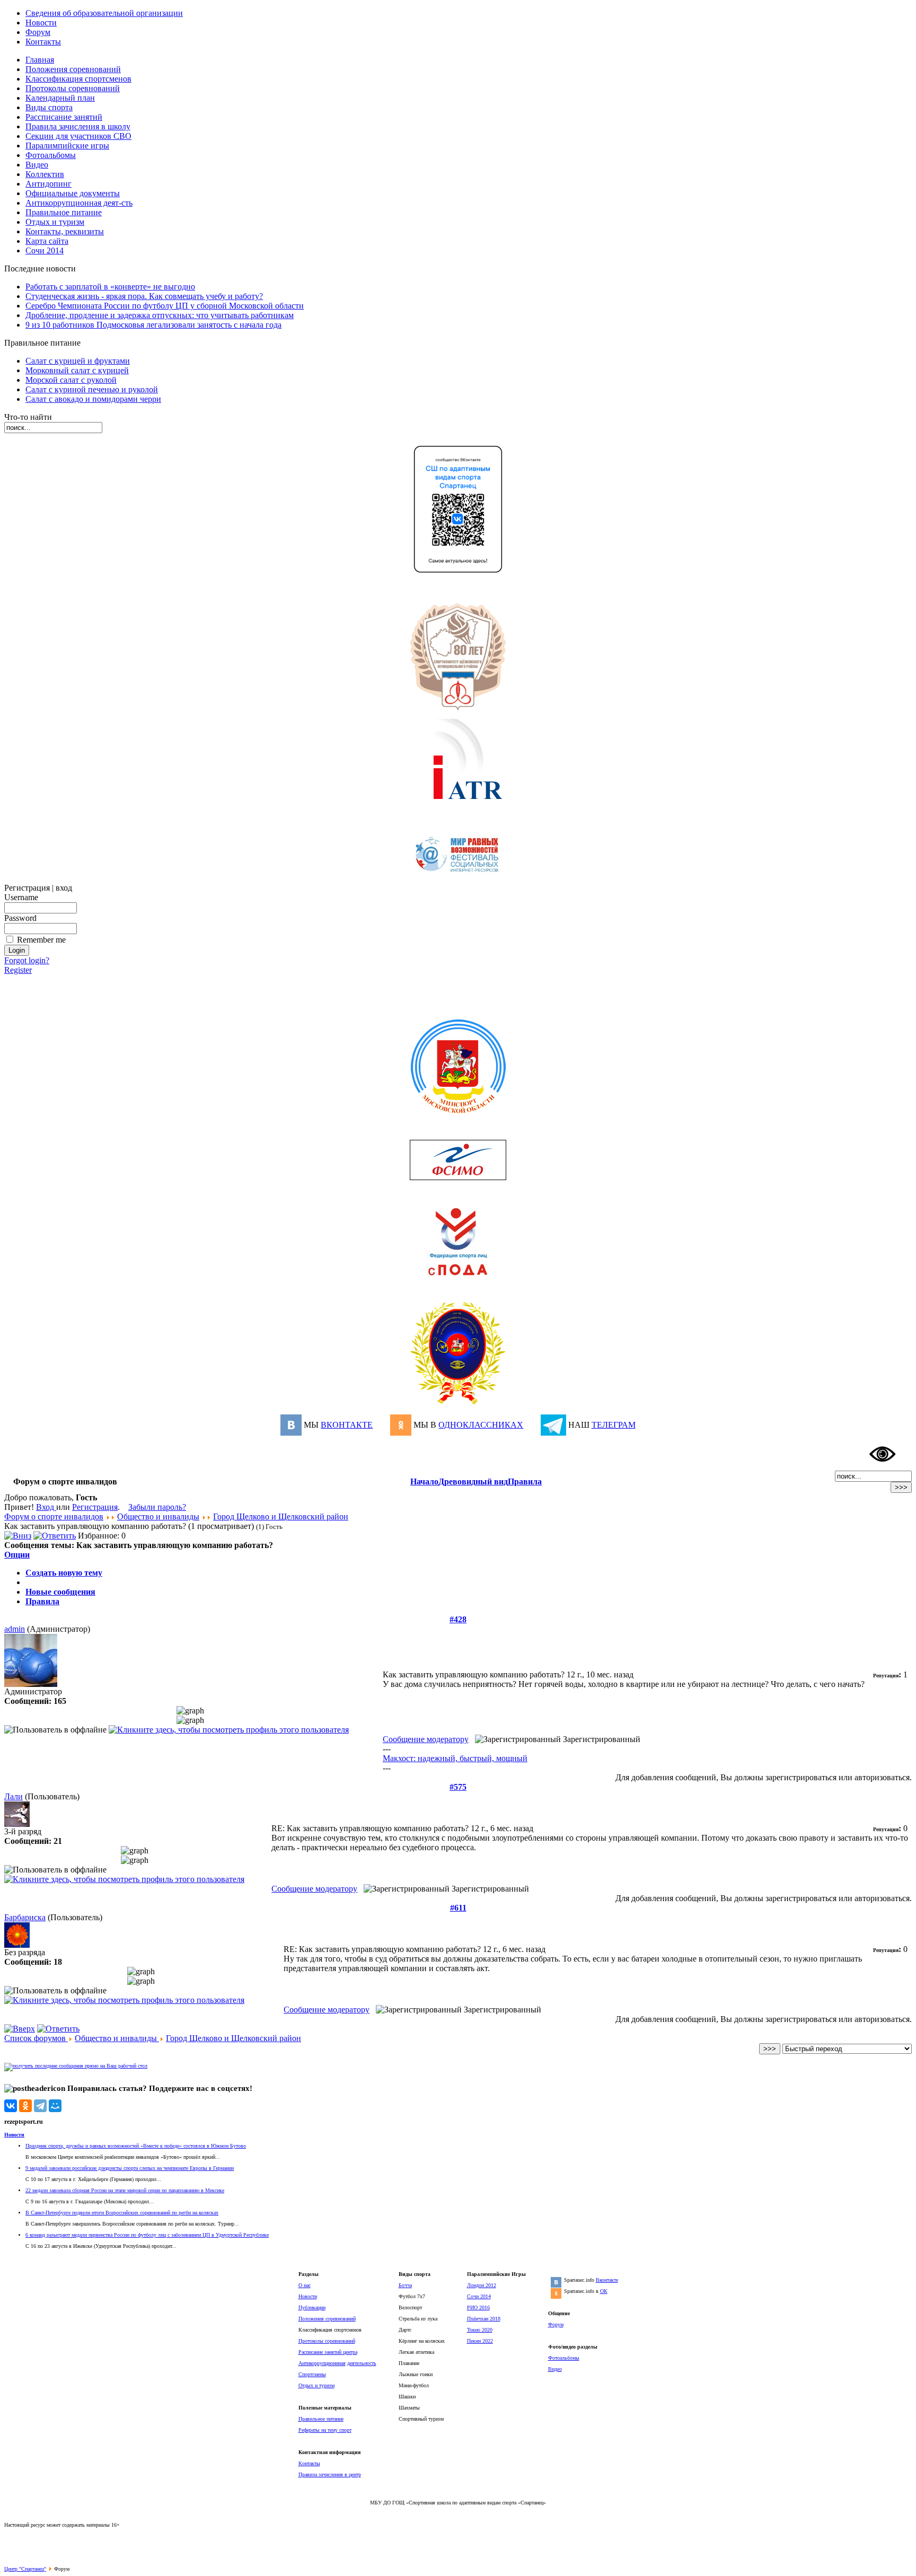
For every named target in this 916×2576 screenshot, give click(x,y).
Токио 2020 (480, 2330)
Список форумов (36, 2038)
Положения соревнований (327, 2319)
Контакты (309, 2463)
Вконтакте (607, 2280)
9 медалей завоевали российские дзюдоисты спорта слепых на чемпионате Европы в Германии (130, 2168)
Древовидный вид (473, 1482)
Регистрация (95, 1507)
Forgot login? (27, 960)
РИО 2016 (478, 2307)
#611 (458, 1908)
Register (18, 970)
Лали (14, 1796)
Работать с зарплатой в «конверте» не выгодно (110, 287)
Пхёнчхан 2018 (484, 2319)
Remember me (41, 940)
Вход (46, 1507)
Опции (17, 1555)
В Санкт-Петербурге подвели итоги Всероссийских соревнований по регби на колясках (122, 2213)
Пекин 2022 (480, 2341)
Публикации (312, 2307)
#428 (458, 1619)
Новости (14, 2135)
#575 (458, 1787)
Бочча (405, 2285)
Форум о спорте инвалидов (54, 1516)
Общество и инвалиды (158, 1516)
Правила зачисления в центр (330, 2474)
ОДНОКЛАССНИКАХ (481, 1425)
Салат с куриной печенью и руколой (92, 389)
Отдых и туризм (316, 2385)
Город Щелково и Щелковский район (281, 1516)
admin (15, 1629)
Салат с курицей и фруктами (78, 361)
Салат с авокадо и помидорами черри (93, 399)
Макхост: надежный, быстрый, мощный (455, 1758)
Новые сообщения (60, 1592)
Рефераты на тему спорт (325, 2430)
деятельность (362, 2363)
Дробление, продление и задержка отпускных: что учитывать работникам (160, 315)
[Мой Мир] (55, 2106)
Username (21, 897)
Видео (555, 2369)
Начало (424, 1482)
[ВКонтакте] (11, 2106)
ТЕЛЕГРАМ (614, 1425)
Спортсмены (312, 2374)
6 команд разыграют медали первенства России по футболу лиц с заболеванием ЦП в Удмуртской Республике (147, 2235)
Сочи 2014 (479, 2296)
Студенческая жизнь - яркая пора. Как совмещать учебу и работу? (144, 296)
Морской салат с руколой (71, 380)
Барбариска (25, 1917)
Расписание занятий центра (328, 2352)
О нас (305, 2285)
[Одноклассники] (25, 2106)
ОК (604, 2291)
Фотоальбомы (564, 2358)
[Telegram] (40, 2106)
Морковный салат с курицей (77, 370)
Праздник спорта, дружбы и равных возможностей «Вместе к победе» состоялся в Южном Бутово (136, 2146)
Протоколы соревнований (327, 2341)
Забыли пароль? (157, 1507)
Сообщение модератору (426, 1739)
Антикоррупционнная (322, 2363)
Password (20, 918)
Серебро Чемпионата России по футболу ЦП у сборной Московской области (165, 306)
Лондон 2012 (482, 2285)
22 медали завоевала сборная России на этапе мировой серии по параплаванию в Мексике (125, 2190)
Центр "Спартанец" (25, 2569)
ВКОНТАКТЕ (347, 1425)
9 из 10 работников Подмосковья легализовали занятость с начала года (153, 325)
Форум (556, 2324)
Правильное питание (321, 2419)
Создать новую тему (64, 1573)
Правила (525, 1482)
